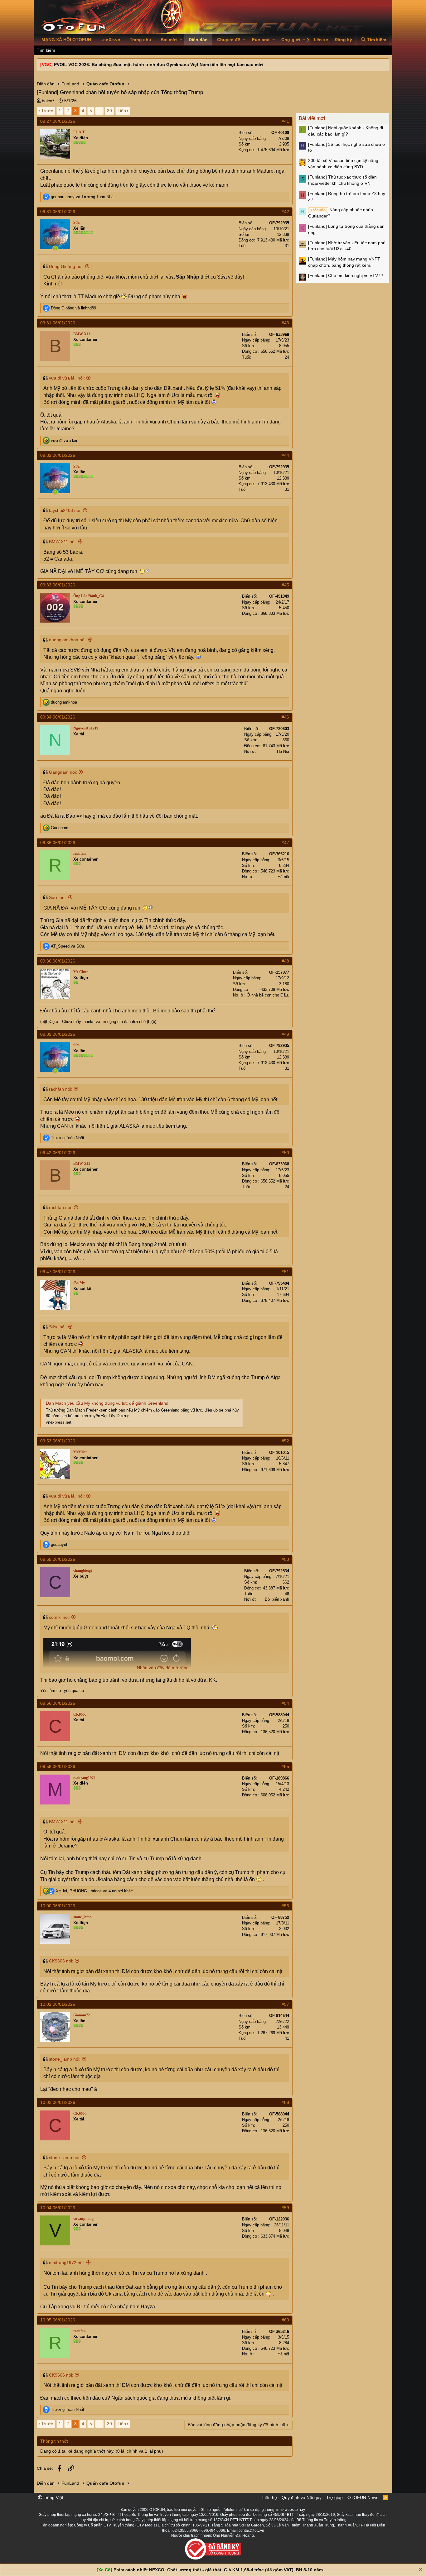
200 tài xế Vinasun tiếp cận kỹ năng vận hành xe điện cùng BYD (343, 164)
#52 (285, 1441)
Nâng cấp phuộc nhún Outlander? (341, 213)
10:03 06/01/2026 (58, 2102)
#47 (285, 843)
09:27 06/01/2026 (58, 121)
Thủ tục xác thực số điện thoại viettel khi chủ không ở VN (342, 180)
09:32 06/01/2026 (58, 455)
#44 (285, 455)
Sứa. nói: (58, 897)
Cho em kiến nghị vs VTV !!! (346, 275)
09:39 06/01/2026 (58, 1034)
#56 (285, 1906)
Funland (261, 40)
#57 (285, 2004)
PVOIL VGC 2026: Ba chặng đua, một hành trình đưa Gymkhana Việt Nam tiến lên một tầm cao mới (158, 65)
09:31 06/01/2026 (58, 212)
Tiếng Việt (53, 2497)
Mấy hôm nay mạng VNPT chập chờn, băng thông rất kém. (344, 262)
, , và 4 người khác (94, 1891)
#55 (285, 1766)
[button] (181, 40)
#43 (285, 323)
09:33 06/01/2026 (58, 585)
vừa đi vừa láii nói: (67, 378)
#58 (285, 2102)
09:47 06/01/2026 (58, 1272)
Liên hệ (270, 2497)
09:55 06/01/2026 (58, 1559)
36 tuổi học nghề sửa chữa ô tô (346, 147)
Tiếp (122, 111)
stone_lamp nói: (65, 2059)
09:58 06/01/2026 (58, 1766)
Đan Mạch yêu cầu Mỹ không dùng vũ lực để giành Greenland (107, 1403)
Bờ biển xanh (277, 1599)
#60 (285, 2320)
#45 (285, 585)
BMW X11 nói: (63, 542)
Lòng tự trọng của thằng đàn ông (346, 229)
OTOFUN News (363, 2497)
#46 (285, 717)
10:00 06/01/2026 (58, 1906)
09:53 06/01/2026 (58, 1441)
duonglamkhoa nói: (68, 640)
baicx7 (48, 101)
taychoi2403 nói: (65, 510)
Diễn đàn (198, 40)
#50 (285, 1153)
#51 (285, 1272)
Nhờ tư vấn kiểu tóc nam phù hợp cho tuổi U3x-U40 (347, 246)
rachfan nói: (61, 1089)
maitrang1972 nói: (67, 2263)
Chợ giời (291, 40)
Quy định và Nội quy (302, 2497)
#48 (285, 961)
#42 (285, 212)
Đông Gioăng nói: (66, 266)
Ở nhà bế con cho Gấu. (268, 995)
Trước (47, 111)
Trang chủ (140, 40)
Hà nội (283, 877)
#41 (285, 121)
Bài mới (169, 40)
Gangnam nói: (63, 772)
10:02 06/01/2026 (58, 2004)
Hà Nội (283, 751)
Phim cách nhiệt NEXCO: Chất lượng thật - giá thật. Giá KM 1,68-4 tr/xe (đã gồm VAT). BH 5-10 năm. (219, 2570)
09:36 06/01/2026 (58, 843)
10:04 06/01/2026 (58, 2208)
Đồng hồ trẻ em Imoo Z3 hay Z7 (347, 197)
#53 (285, 1559)
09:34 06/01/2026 (58, 717)
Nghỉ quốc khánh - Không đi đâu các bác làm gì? (346, 131)
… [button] (99, 111)
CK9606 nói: (61, 1961)
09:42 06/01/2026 (58, 1153)
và (83, 197)
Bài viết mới (312, 118)
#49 (285, 1034)
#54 (285, 1703)
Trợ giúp (334, 2497)
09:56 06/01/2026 (58, 1703)
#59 (285, 2208)
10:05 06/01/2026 (58, 2320)
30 (109, 111)
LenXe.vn (110, 40)
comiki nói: (59, 1617)
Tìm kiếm (46, 50)
